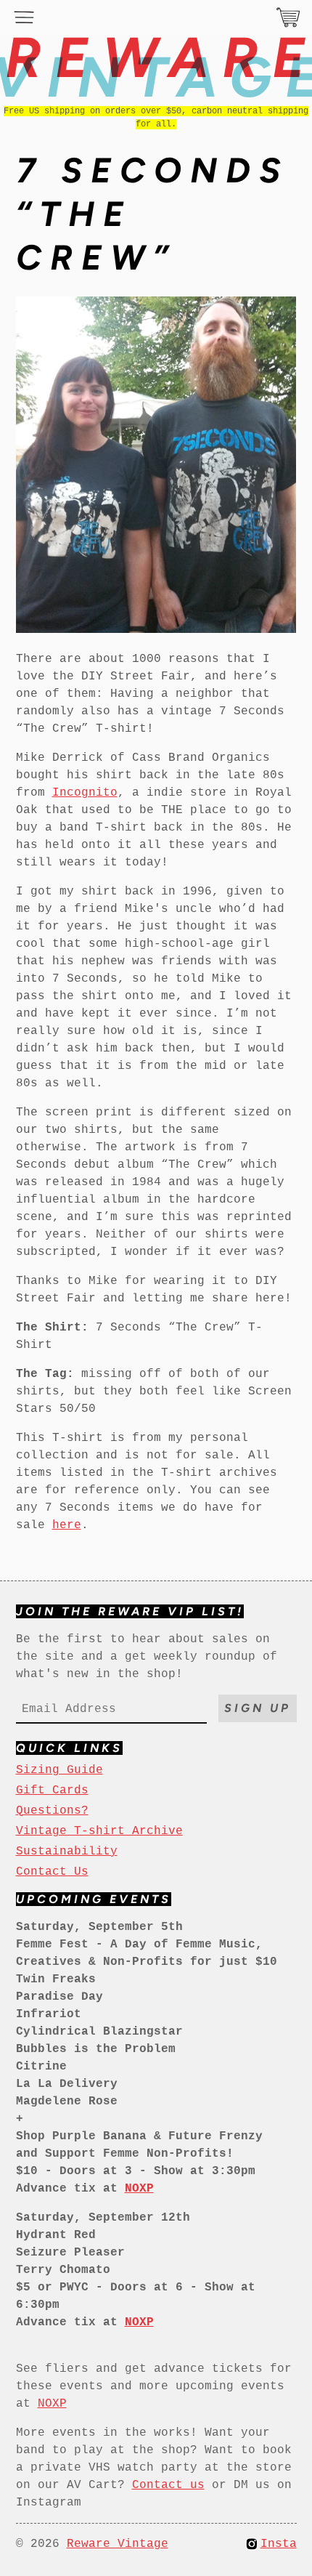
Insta (279, 2544)
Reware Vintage (118, 2544)
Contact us (168, 2485)
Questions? (52, 1811)
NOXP (52, 2404)
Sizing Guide (59, 1770)
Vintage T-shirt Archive (99, 1831)
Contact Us (52, 1872)
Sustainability (67, 1852)
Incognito (85, 793)
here (67, 1525)
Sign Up (258, 1708)
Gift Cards (52, 1790)
